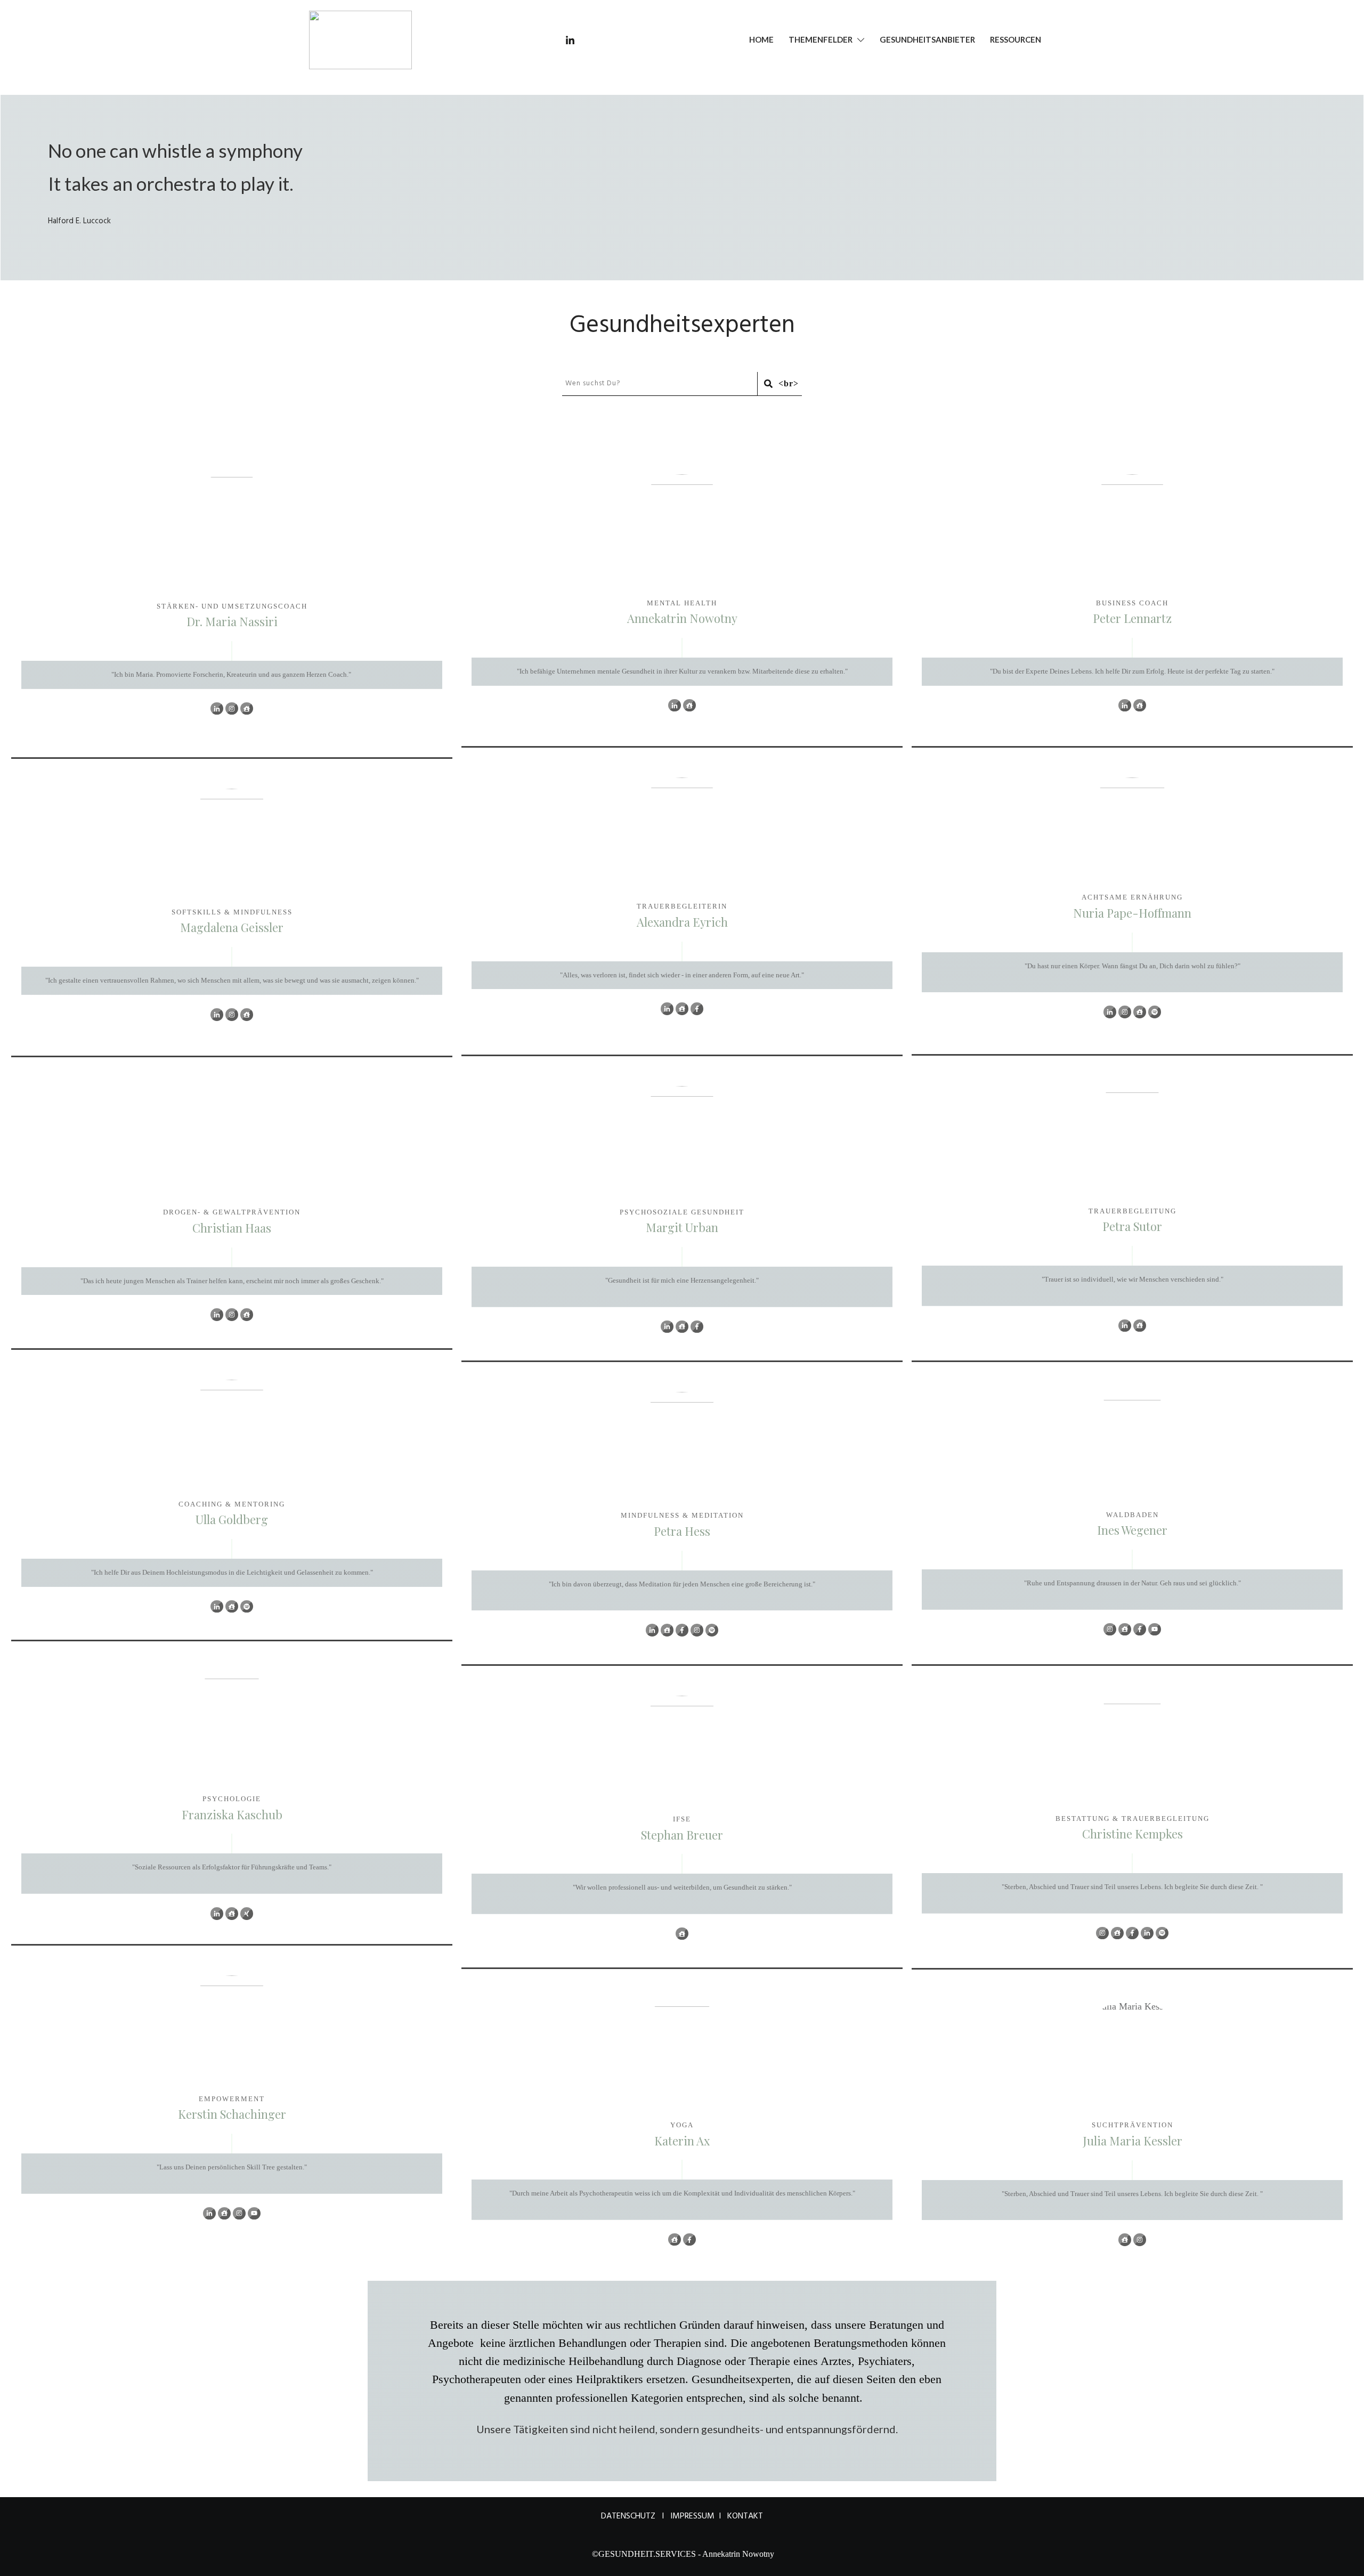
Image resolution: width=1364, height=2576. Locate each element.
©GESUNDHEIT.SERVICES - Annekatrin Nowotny (683, 2554)
